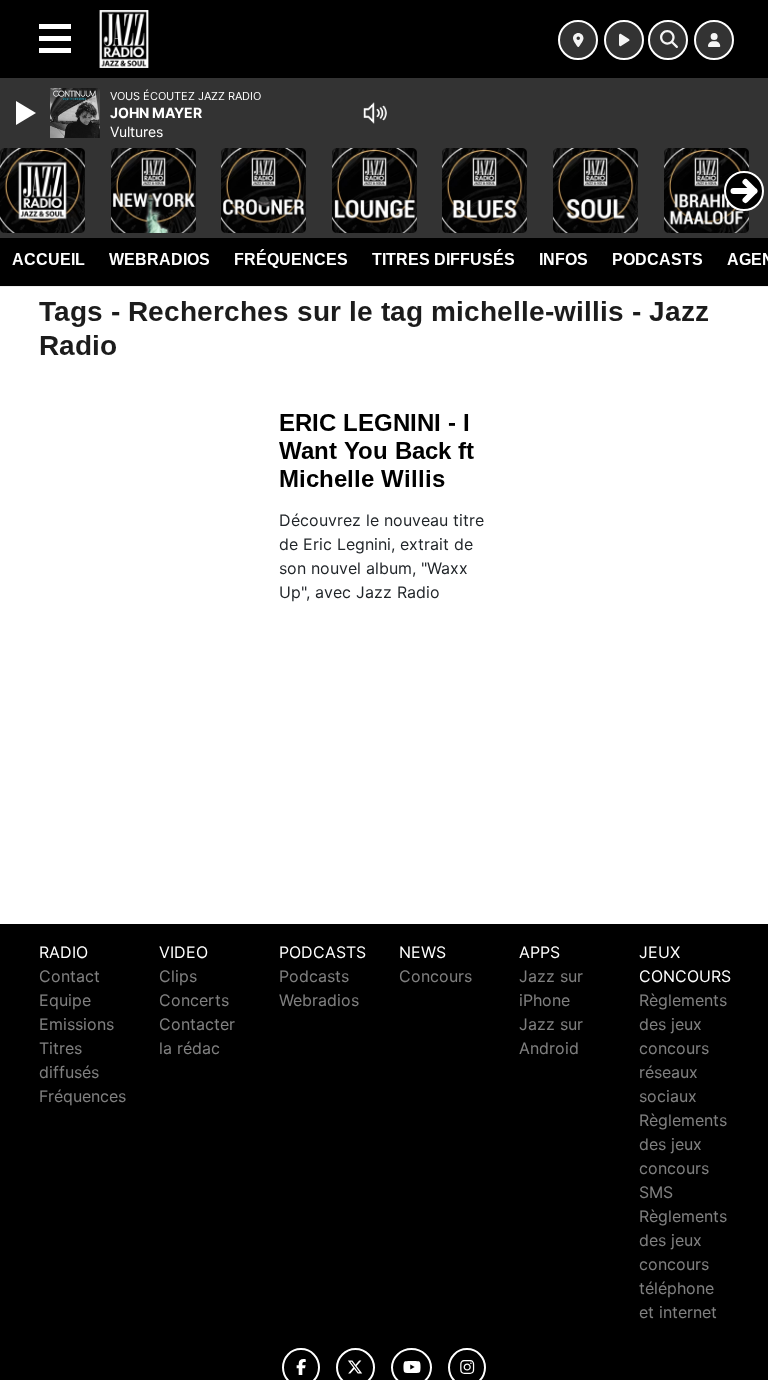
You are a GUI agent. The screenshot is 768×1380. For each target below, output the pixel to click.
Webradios (159, 259)
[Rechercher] (668, 40)
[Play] (28, 113)
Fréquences (291, 259)
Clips (178, 976)
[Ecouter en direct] (624, 40)
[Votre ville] (578, 40)
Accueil (48, 259)
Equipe (65, 1000)
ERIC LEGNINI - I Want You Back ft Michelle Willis (376, 450)
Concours (435, 976)
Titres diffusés (443, 259)
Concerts (194, 1000)
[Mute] (375, 113)
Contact (69, 976)
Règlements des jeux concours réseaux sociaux (683, 1048)
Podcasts (657, 259)
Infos (563, 259)
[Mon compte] (714, 40)
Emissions (76, 1024)
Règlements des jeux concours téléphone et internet (683, 1264)
